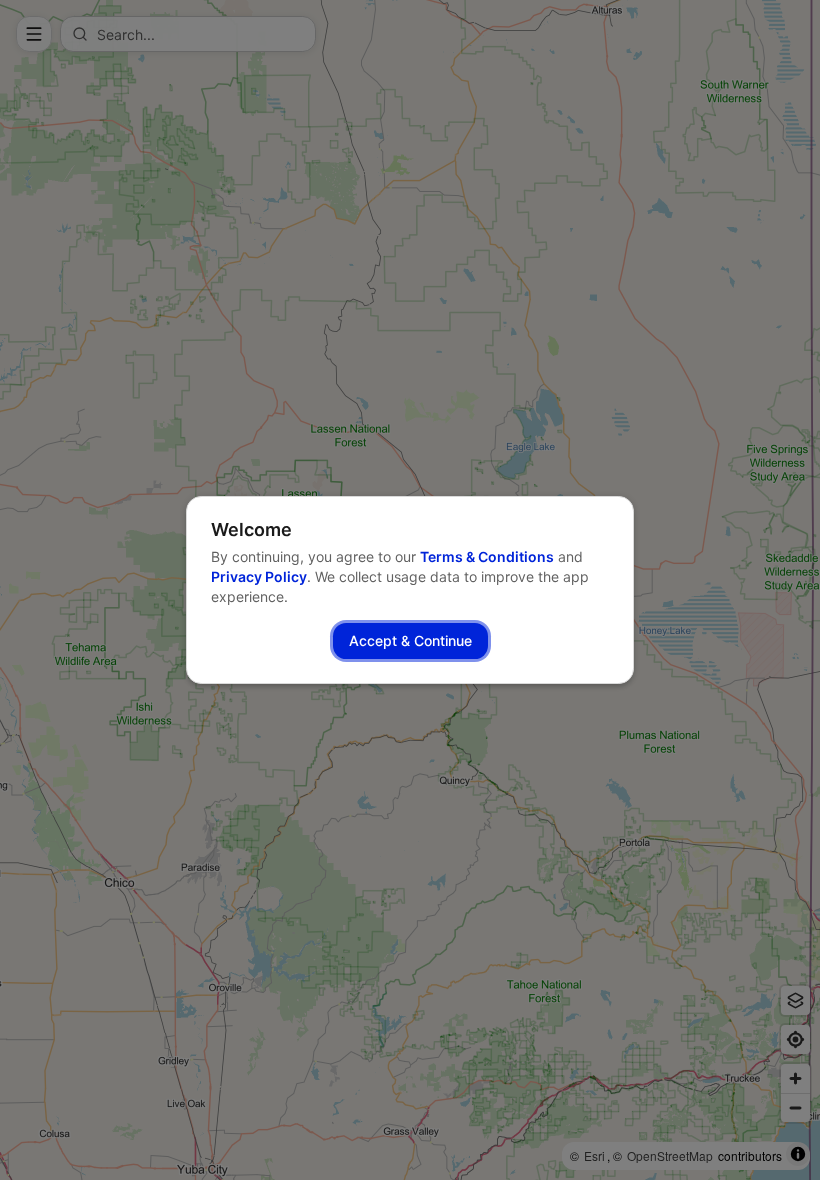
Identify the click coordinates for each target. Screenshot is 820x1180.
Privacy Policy (259, 576)
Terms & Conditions (487, 556)
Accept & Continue (410, 640)
